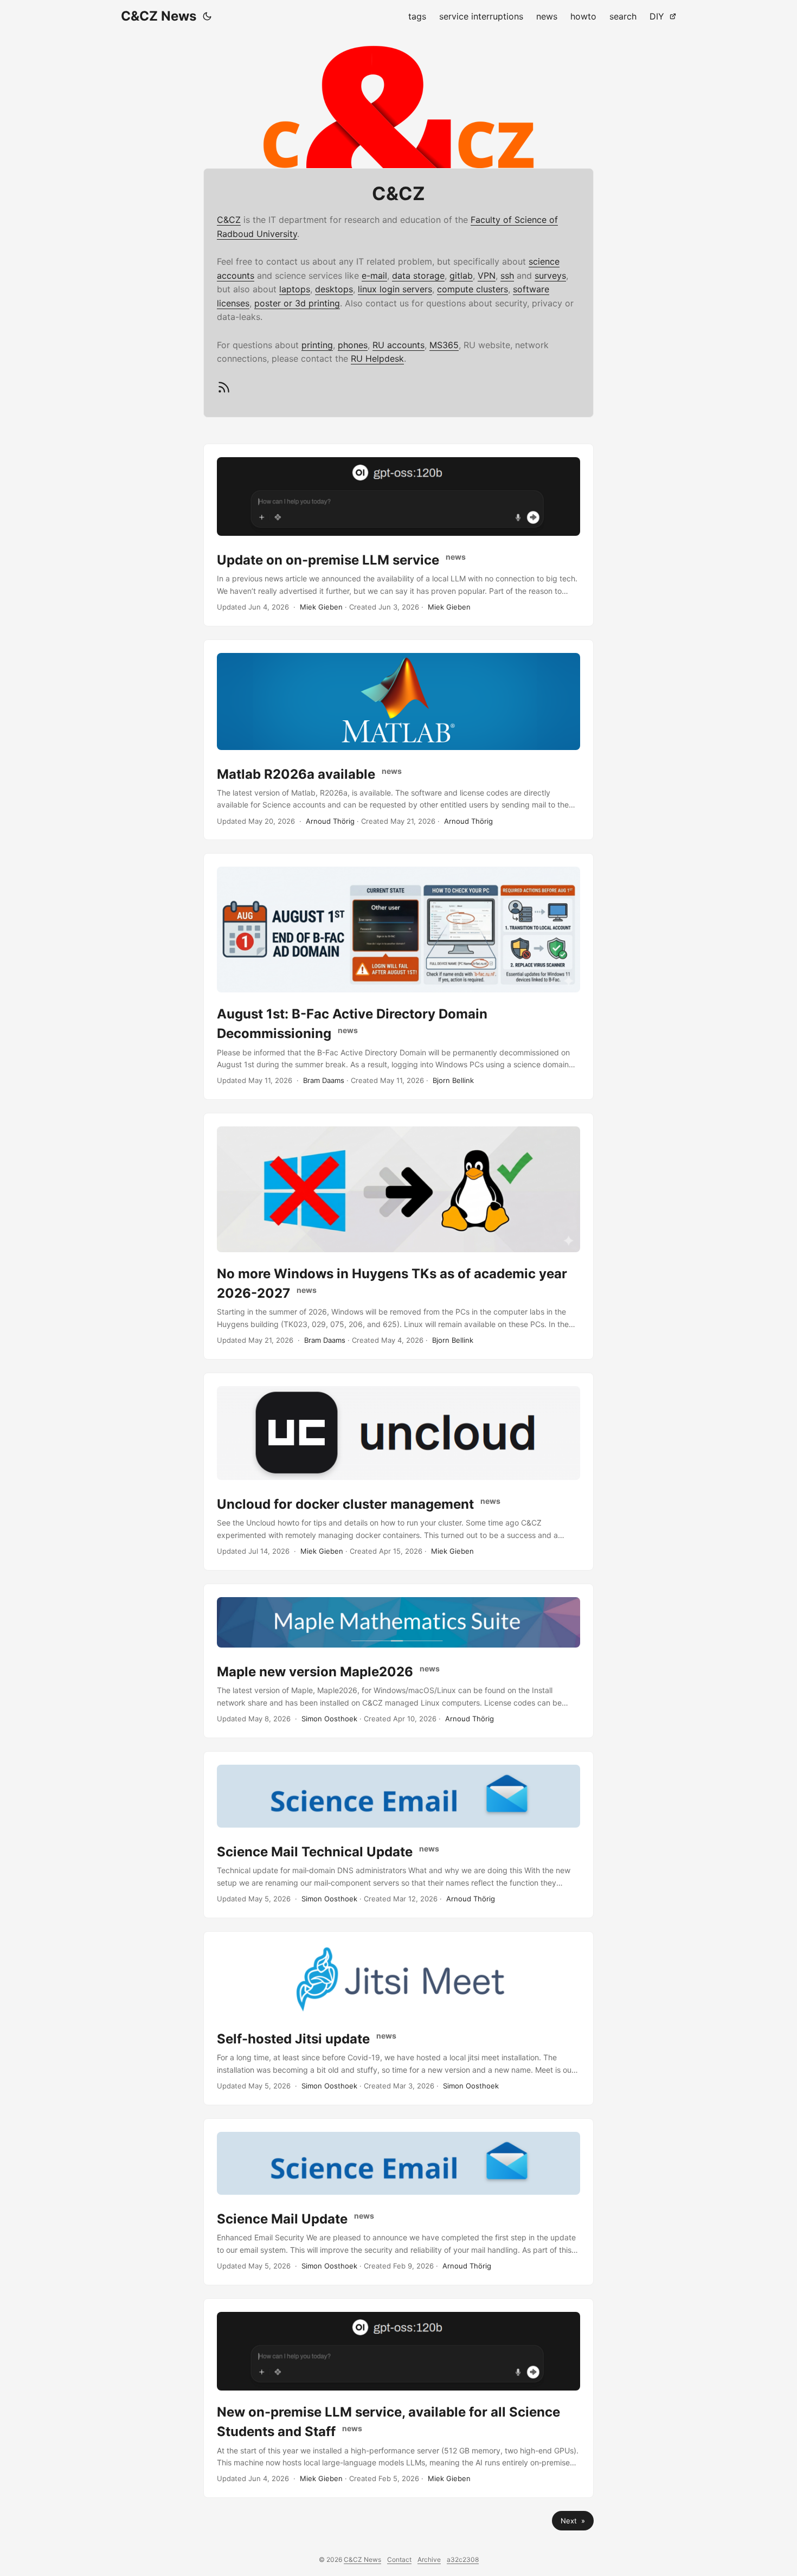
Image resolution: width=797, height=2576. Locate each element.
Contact (399, 2559)
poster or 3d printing (297, 303)
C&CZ (229, 220)
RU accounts (398, 345)
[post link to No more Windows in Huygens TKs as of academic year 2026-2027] (398, 1236)
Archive (429, 2559)
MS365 (444, 345)
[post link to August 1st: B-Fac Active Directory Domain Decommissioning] (398, 976)
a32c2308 (463, 2559)
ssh (507, 275)
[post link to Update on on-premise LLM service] (398, 535)
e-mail (374, 275)
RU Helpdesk (377, 358)
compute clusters (473, 289)
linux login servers (395, 289)
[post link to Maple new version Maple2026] (398, 1661)
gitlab (461, 275)
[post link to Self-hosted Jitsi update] (398, 2018)
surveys (550, 275)
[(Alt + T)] (207, 16)
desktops (334, 289)
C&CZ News (159, 16)
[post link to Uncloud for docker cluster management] (398, 1472)
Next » (573, 2521)
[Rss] (224, 391)
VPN (487, 275)
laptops (295, 289)
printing (317, 345)
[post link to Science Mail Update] (398, 2202)
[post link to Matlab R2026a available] (398, 740)
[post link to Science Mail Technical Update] (398, 1835)
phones (353, 345)
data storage (418, 275)
